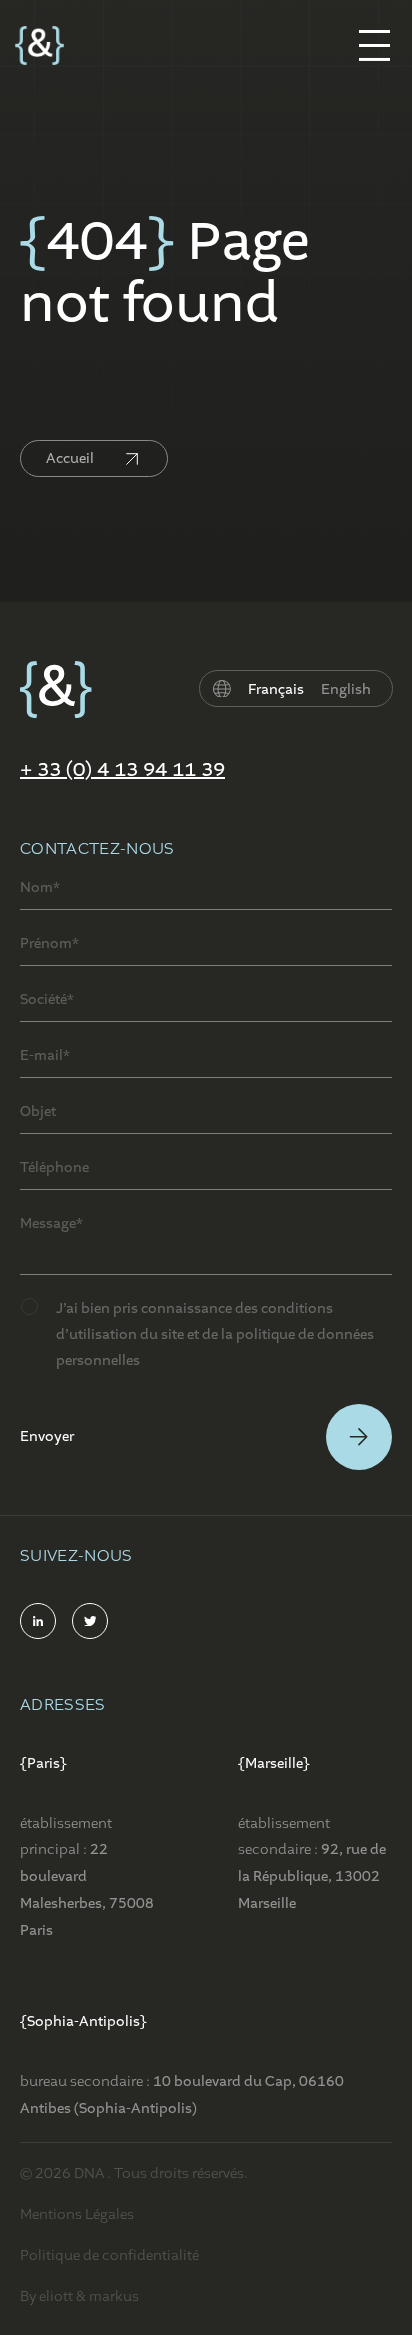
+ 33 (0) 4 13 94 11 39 (122, 770)
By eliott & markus (79, 2296)
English (346, 689)
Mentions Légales (77, 2214)
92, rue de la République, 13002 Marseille (312, 1876)
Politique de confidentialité (109, 2255)
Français (276, 689)
